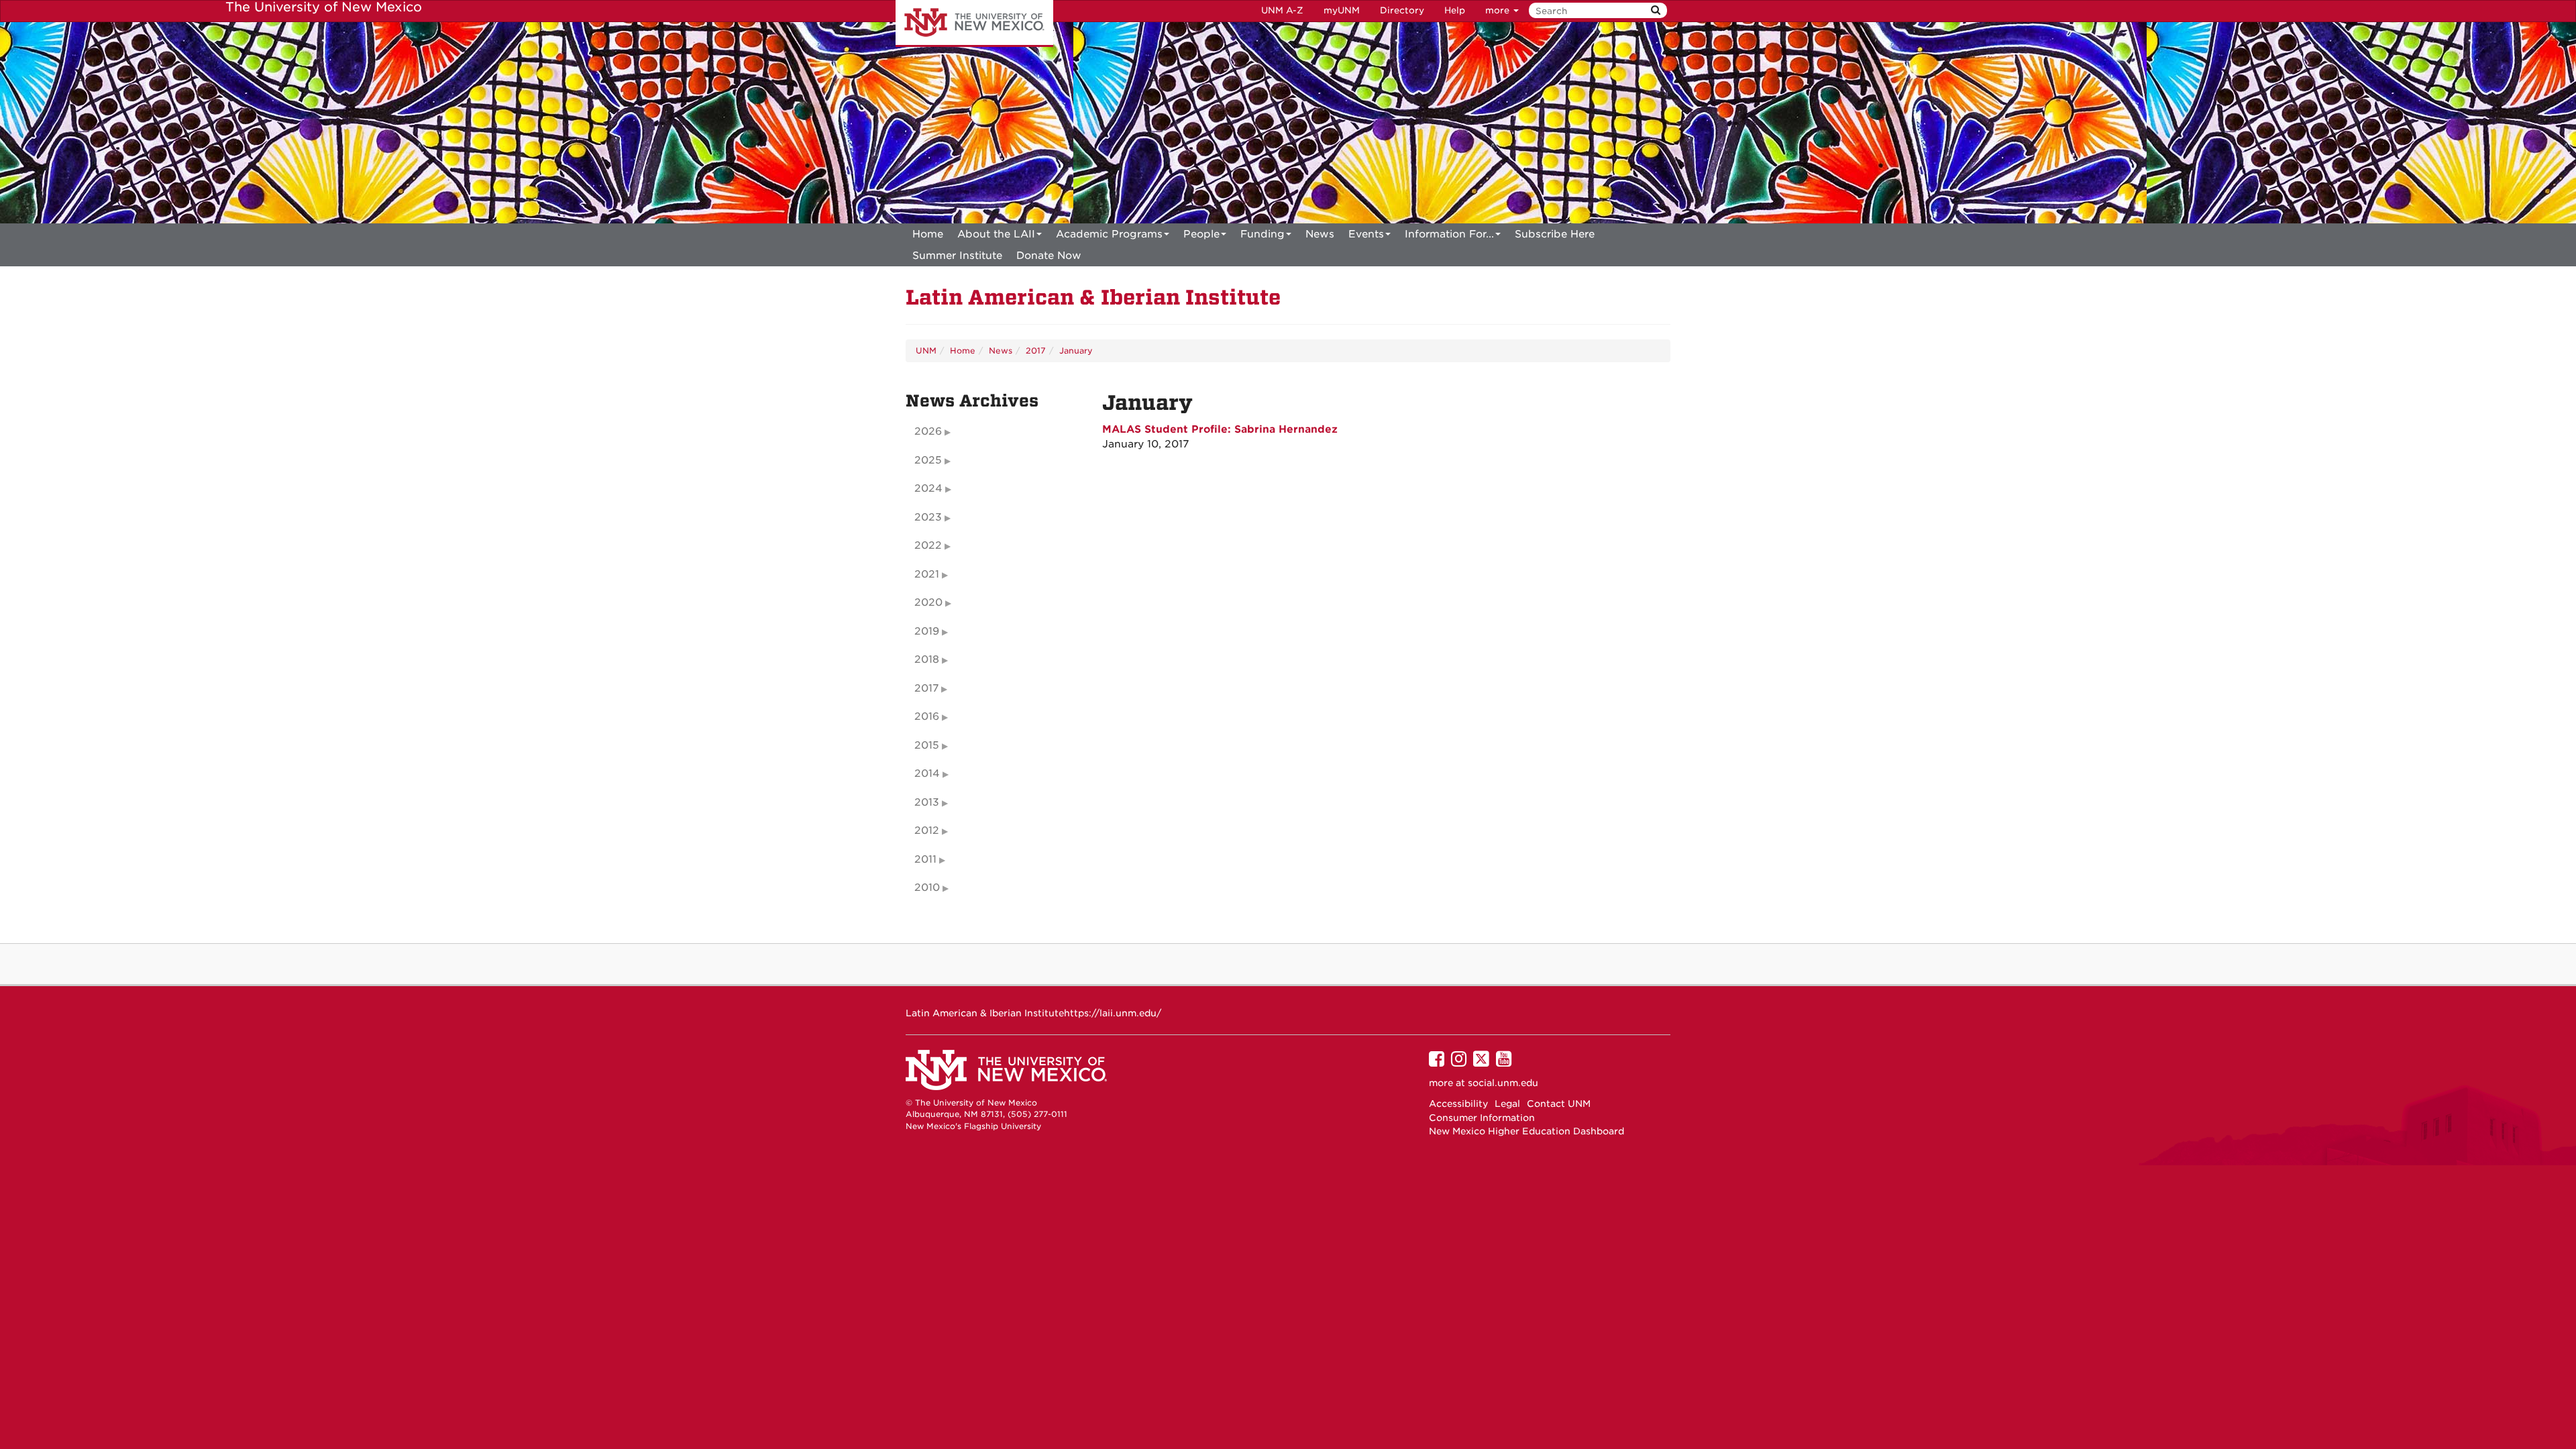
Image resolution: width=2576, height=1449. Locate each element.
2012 (927, 830)
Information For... (1449, 234)
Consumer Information (1482, 1118)
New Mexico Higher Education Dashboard (1526, 1131)
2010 (927, 888)
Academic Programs (1109, 234)
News (1320, 234)
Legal (1507, 1104)
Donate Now (1049, 256)
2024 (928, 488)
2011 (925, 859)
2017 (1036, 351)
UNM (926, 351)
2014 (927, 773)
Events (1366, 234)
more (1499, 10)
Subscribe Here (1555, 234)
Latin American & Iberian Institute (1093, 298)
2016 (927, 716)
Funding (1263, 234)
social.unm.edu (1503, 1083)
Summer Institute (957, 256)
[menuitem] (928, 234)
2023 (928, 517)
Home (928, 234)
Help (1455, 10)
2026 (928, 431)
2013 (927, 802)
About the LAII (996, 234)
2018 (927, 659)
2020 (928, 602)
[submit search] (1656, 10)
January (1076, 351)
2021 (927, 574)
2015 (927, 745)
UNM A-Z (1282, 10)
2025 (928, 460)
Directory (1402, 10)
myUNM (1342, 10)
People (1201, 234)
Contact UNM (1559, 1104)
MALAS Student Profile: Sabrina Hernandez (1220, 429)
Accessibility (1458, 1104)
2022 (928, 545)
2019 (927, 631)
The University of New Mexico (974, 23)
